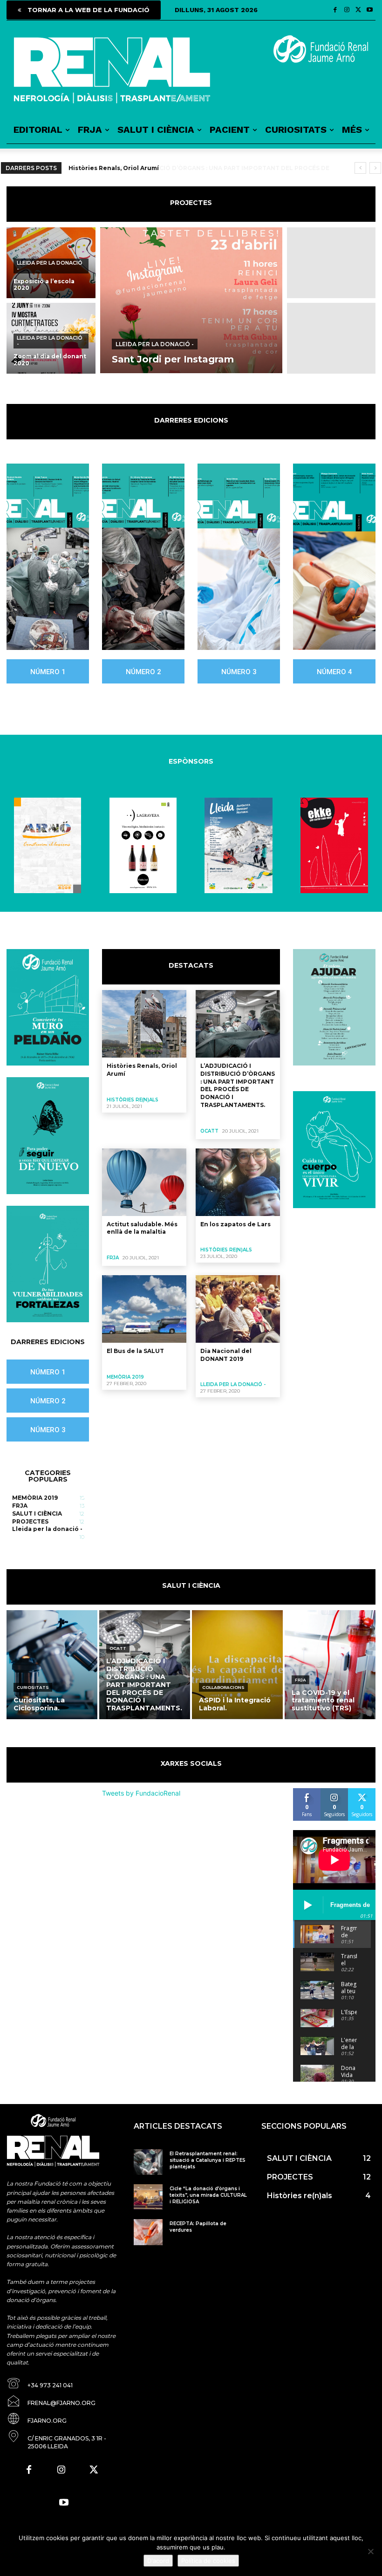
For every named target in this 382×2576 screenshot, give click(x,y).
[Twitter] (358, 10)
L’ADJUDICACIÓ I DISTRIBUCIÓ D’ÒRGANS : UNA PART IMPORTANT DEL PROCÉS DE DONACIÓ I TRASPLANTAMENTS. (238, 1085)
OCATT (209, 1131)
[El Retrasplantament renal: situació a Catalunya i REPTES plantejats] (148, 2162)
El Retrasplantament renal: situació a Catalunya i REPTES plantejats (208, 2160)
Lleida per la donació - (50, 266)
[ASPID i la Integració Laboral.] (237, 1665)
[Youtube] (370, 10)
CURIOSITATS (33, 1687)
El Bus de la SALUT (135, 1351)
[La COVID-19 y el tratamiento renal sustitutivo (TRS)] (330, 1665)
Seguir (334, 1792)
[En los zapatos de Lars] (238, 1182)
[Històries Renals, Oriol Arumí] (144, 1024)
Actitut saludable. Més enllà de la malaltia (142, 1228)
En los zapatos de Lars (235, 1224)
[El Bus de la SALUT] (144, 1309)
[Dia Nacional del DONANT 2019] (238, 1309)
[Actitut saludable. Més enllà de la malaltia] (144, 1182)
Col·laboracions (223, 1687)
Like (307, 1792)
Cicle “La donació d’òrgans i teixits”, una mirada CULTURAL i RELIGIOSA (208, 2195)
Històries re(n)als (133, 1100)
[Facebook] (335, 10)
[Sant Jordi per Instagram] (191, 300)
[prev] (360, 168)
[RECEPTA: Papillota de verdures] (148, 2232)
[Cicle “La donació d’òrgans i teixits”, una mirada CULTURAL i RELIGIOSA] (148, 2197)
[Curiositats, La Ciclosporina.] (52, 1665)
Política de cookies (208, 2561)
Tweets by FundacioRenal (141, 1793)
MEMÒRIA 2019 (125, 1377)
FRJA (113, 1258)
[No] (370, 2551)
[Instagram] (347, 10)
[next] (375, 168)
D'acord (158, 2561)
